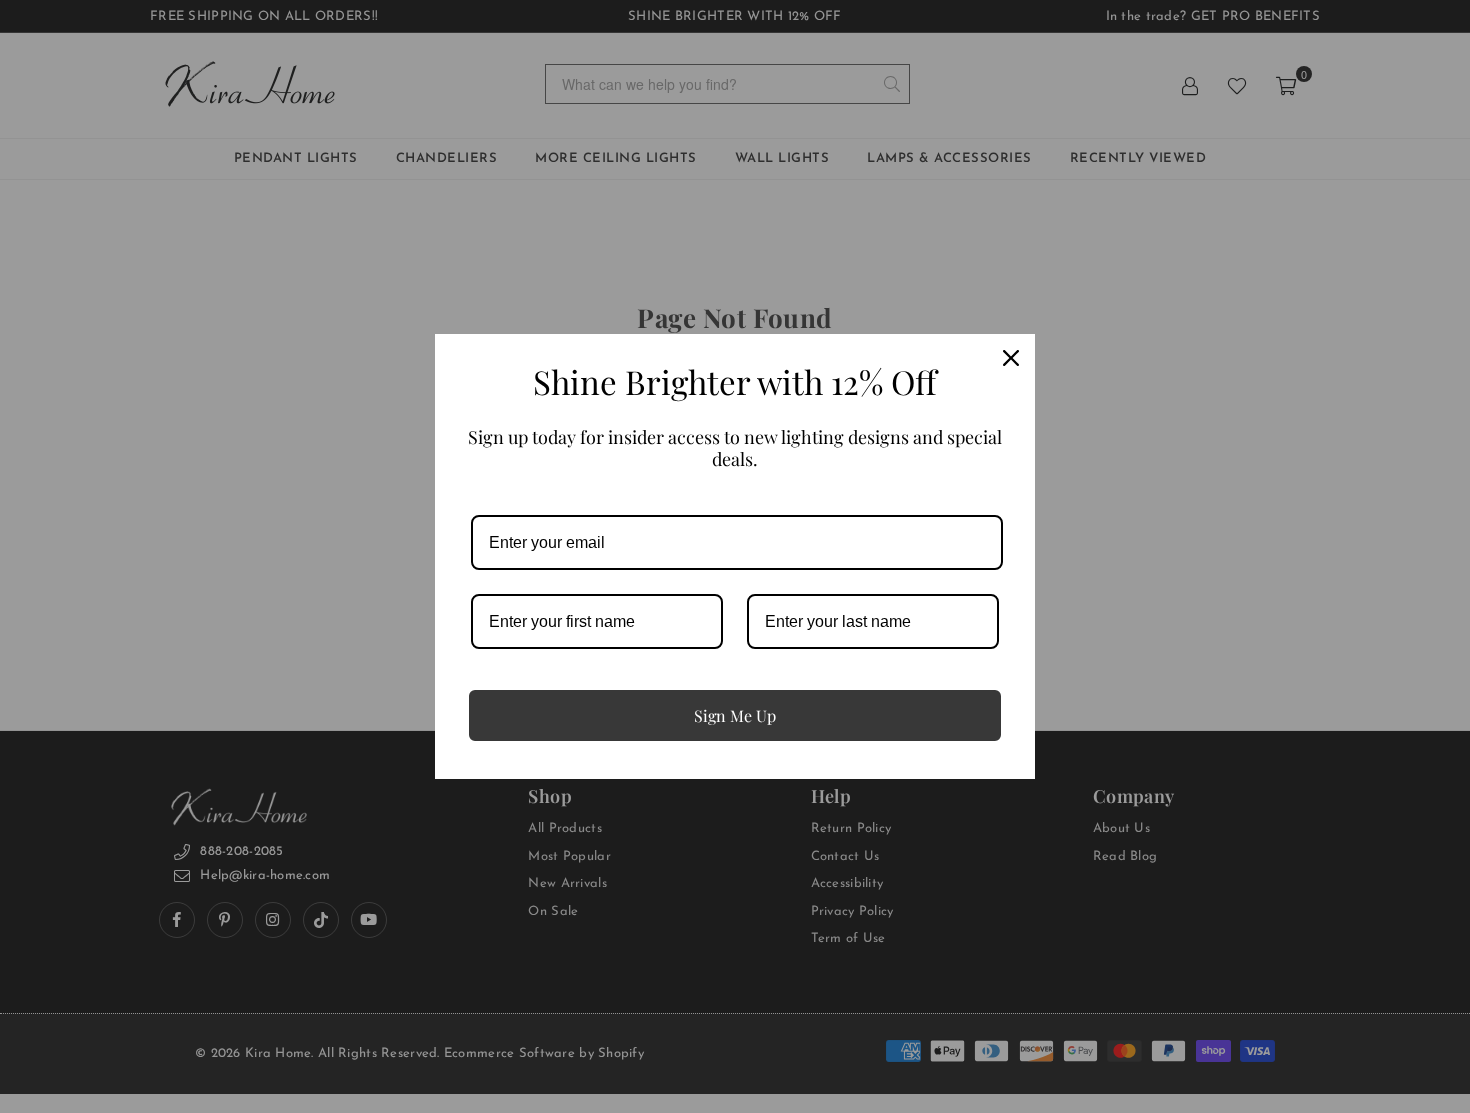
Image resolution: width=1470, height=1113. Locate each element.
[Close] (1011, 358)
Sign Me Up (735, 715)
